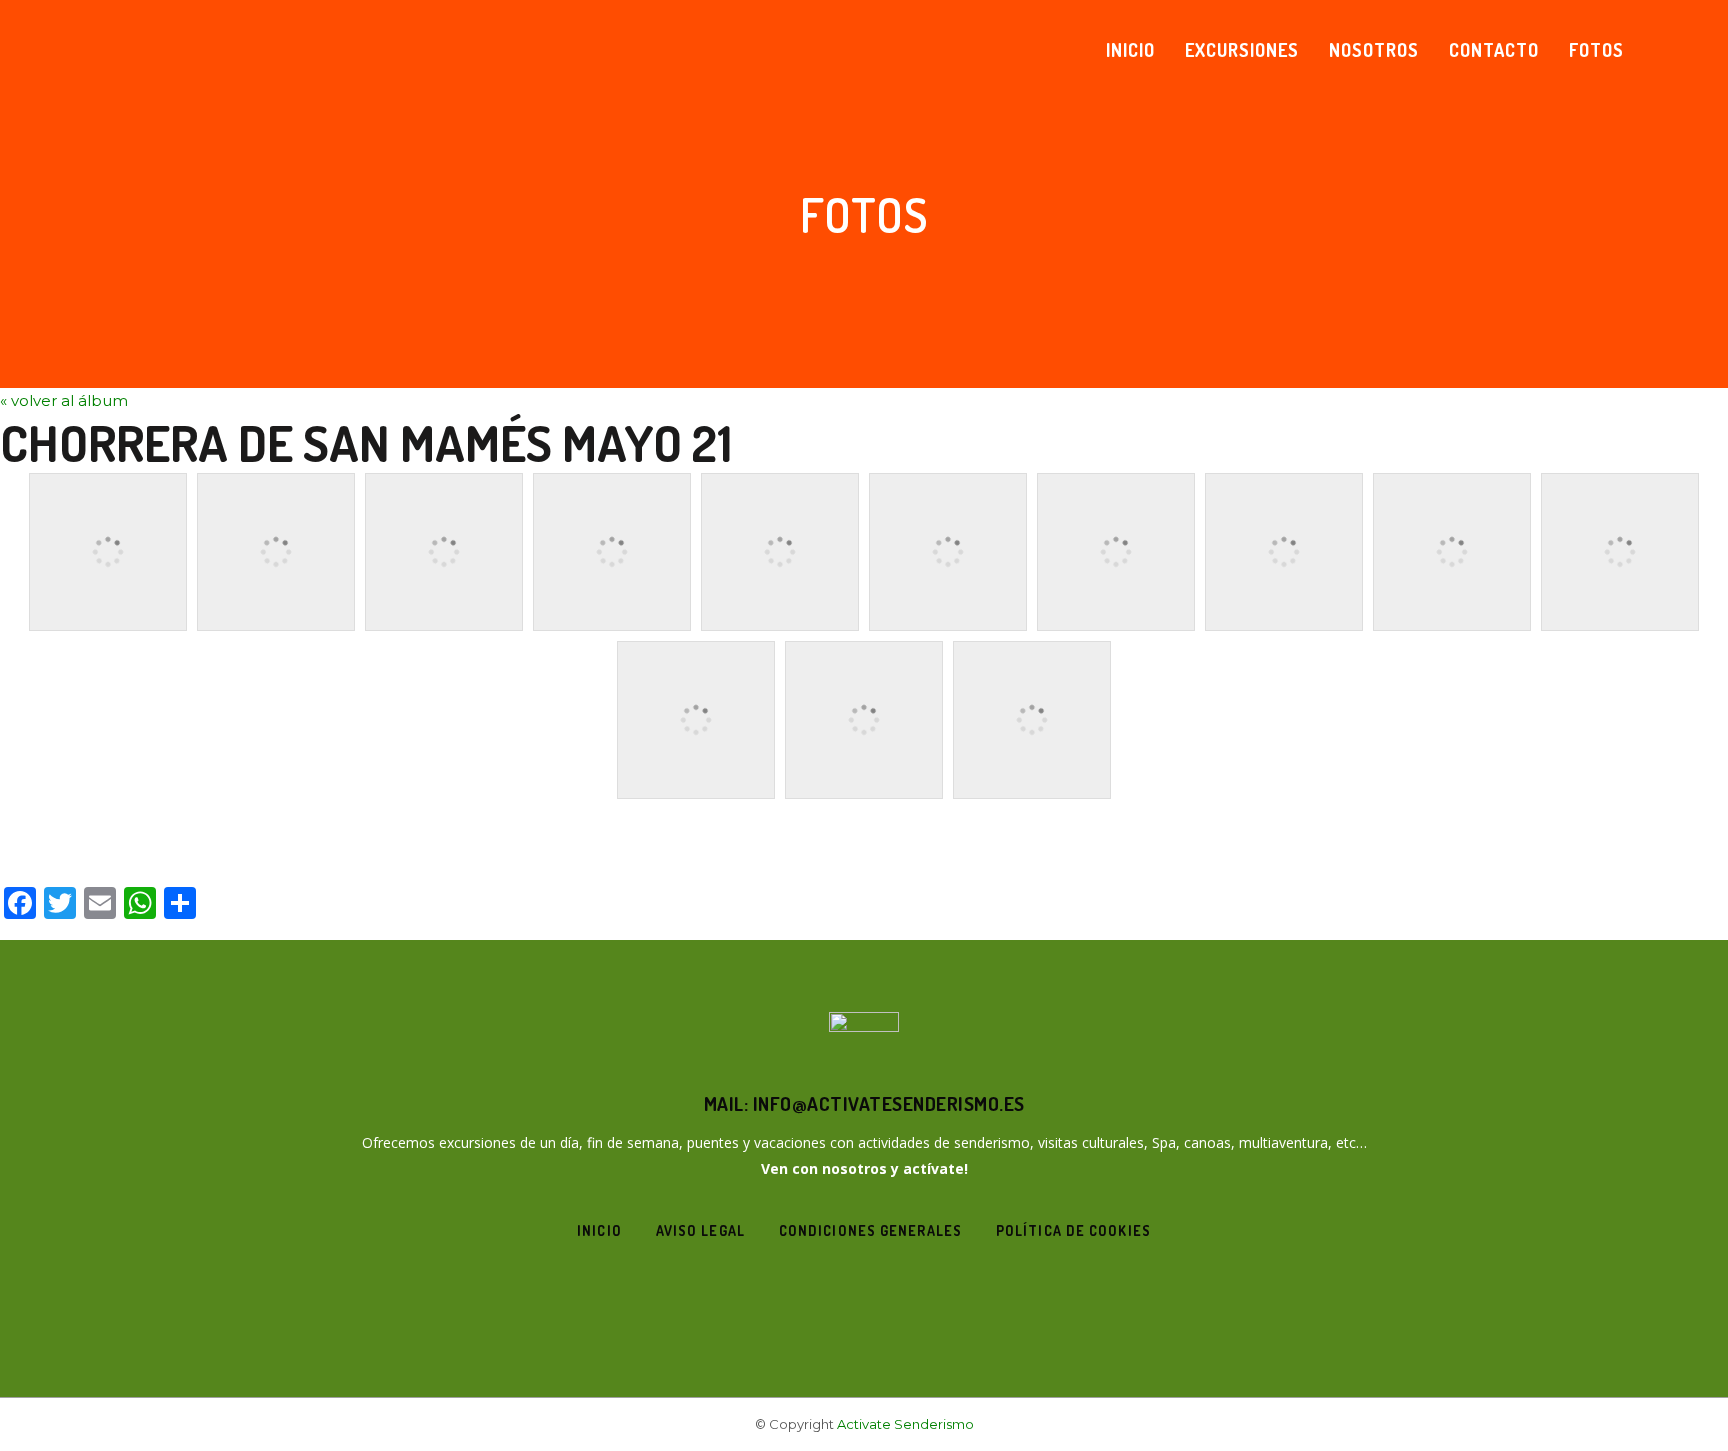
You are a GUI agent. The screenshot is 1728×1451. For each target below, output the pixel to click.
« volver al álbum (64, 400)
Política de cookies (1073, 1230)
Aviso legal (700, 1230)
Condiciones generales (870, 1230)
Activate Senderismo (905, 1424)
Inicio (599, 1230)
